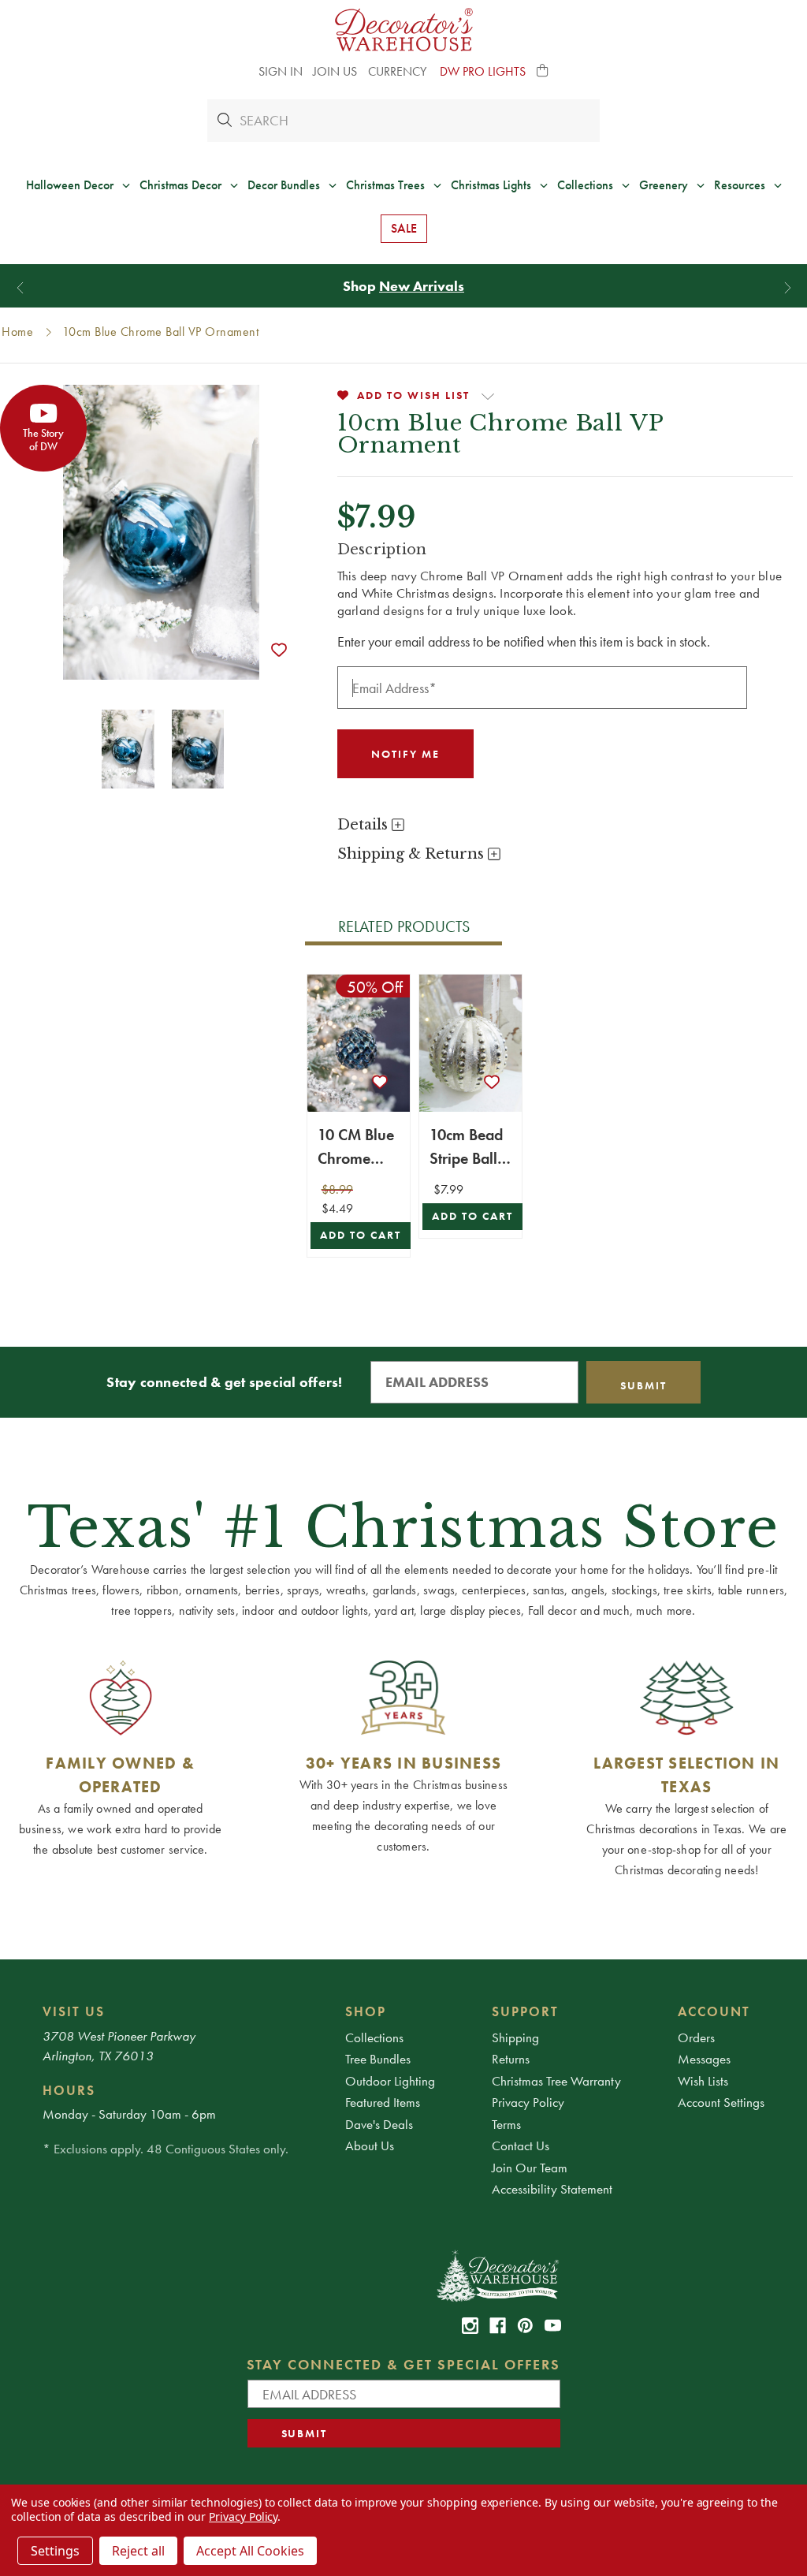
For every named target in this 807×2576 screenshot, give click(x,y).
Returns (511, 2059)
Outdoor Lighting (390, 2081)
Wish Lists (703, 2081)
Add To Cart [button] (361, 1235)
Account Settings (721, 2102)
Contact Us (521, 2145)
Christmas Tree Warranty (556, 2081)
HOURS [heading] (69, 2090)
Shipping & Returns (413, 854)
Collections (374, 2037)
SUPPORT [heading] (525, 2011)
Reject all (138, 2551)
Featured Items (383, 2102)
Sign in (281, 71)
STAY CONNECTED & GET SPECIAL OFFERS (404, 2364)
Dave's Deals (379, 2124)
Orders (696, 2037)
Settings (55, 2551)
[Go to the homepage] (404, 30)
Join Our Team (530, 2168)
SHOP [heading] (366, 2011)
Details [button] (364, 825)
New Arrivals (422, 286)
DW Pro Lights (483, 71)
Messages (704, 2059)
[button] (543, 72)
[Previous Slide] (20, 287)
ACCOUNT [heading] (714, 2011)
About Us (370, 2145)
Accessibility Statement (552, 2189)
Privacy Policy (528, 2102)
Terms (506, 2124)
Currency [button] (399, 71)
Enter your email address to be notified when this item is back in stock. (524, 641)
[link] (470, 2326)
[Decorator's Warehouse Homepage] (497, 2275)
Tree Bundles (378, 2059)
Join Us (335, 71)
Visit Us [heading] (74, 2011)
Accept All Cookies (250, 2551)
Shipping (515, 2037)
